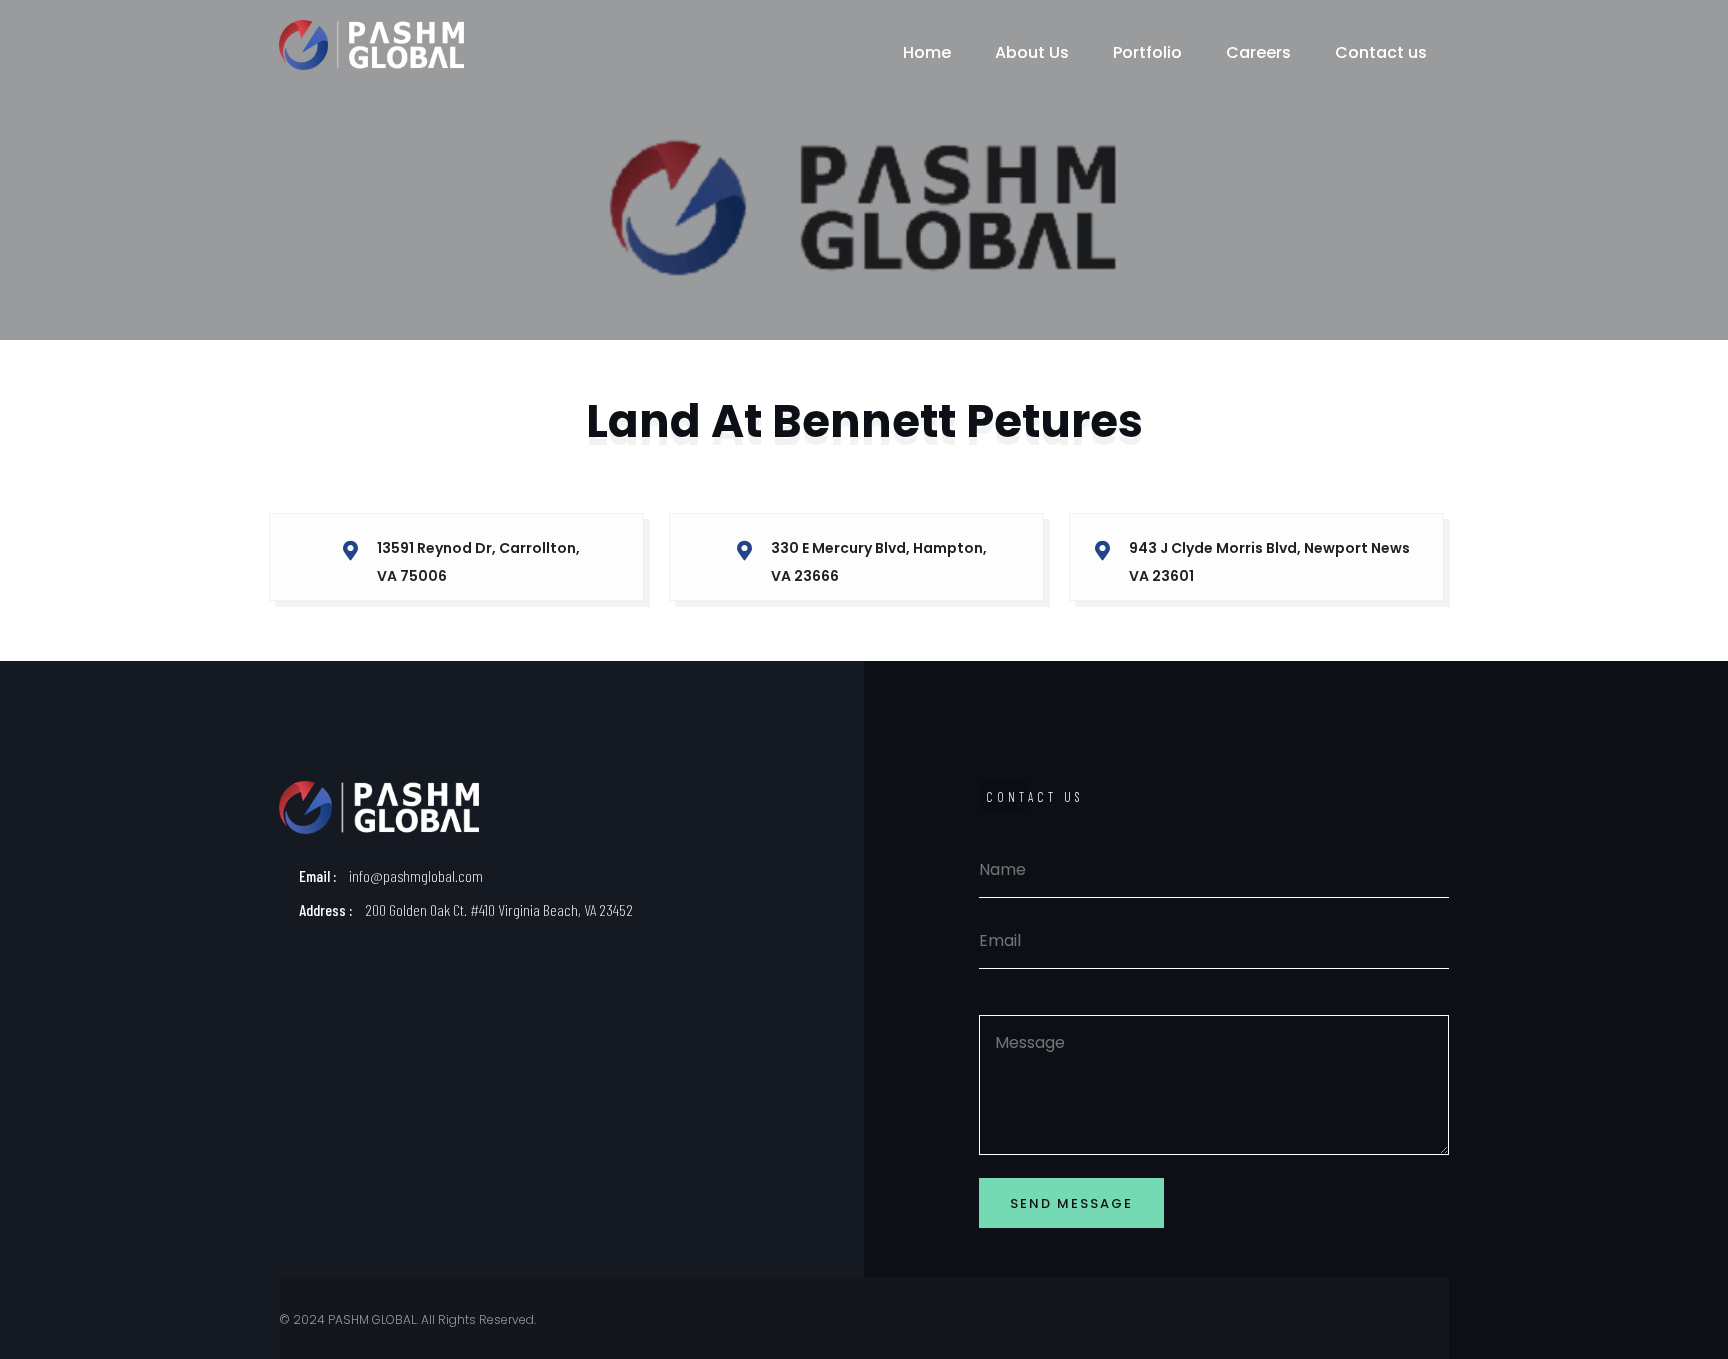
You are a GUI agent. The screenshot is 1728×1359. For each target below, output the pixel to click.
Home (927, 52)
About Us (1032, 52)
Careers (1258, 52)
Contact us (1381, 52)
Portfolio (1147, 52)
